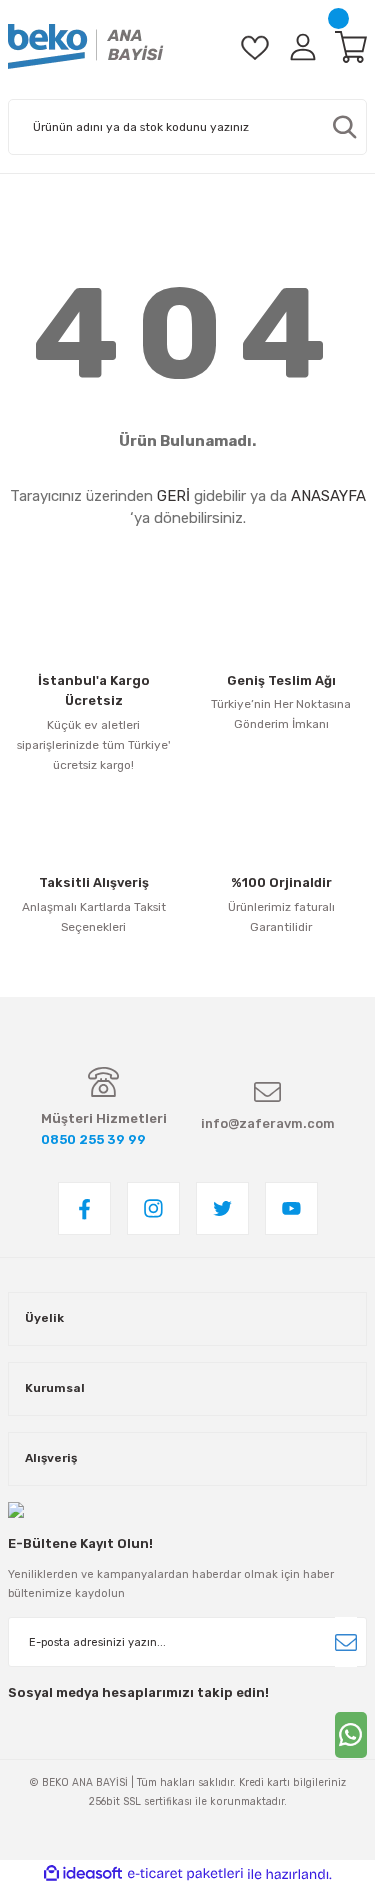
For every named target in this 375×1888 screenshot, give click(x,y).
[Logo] (86, 46)
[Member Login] (303, 46)
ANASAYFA (328, 496)
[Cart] (351, 46)
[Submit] (346, 1642)
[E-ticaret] (185, 1873)
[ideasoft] (83, 1874)
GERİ (173, 496)
